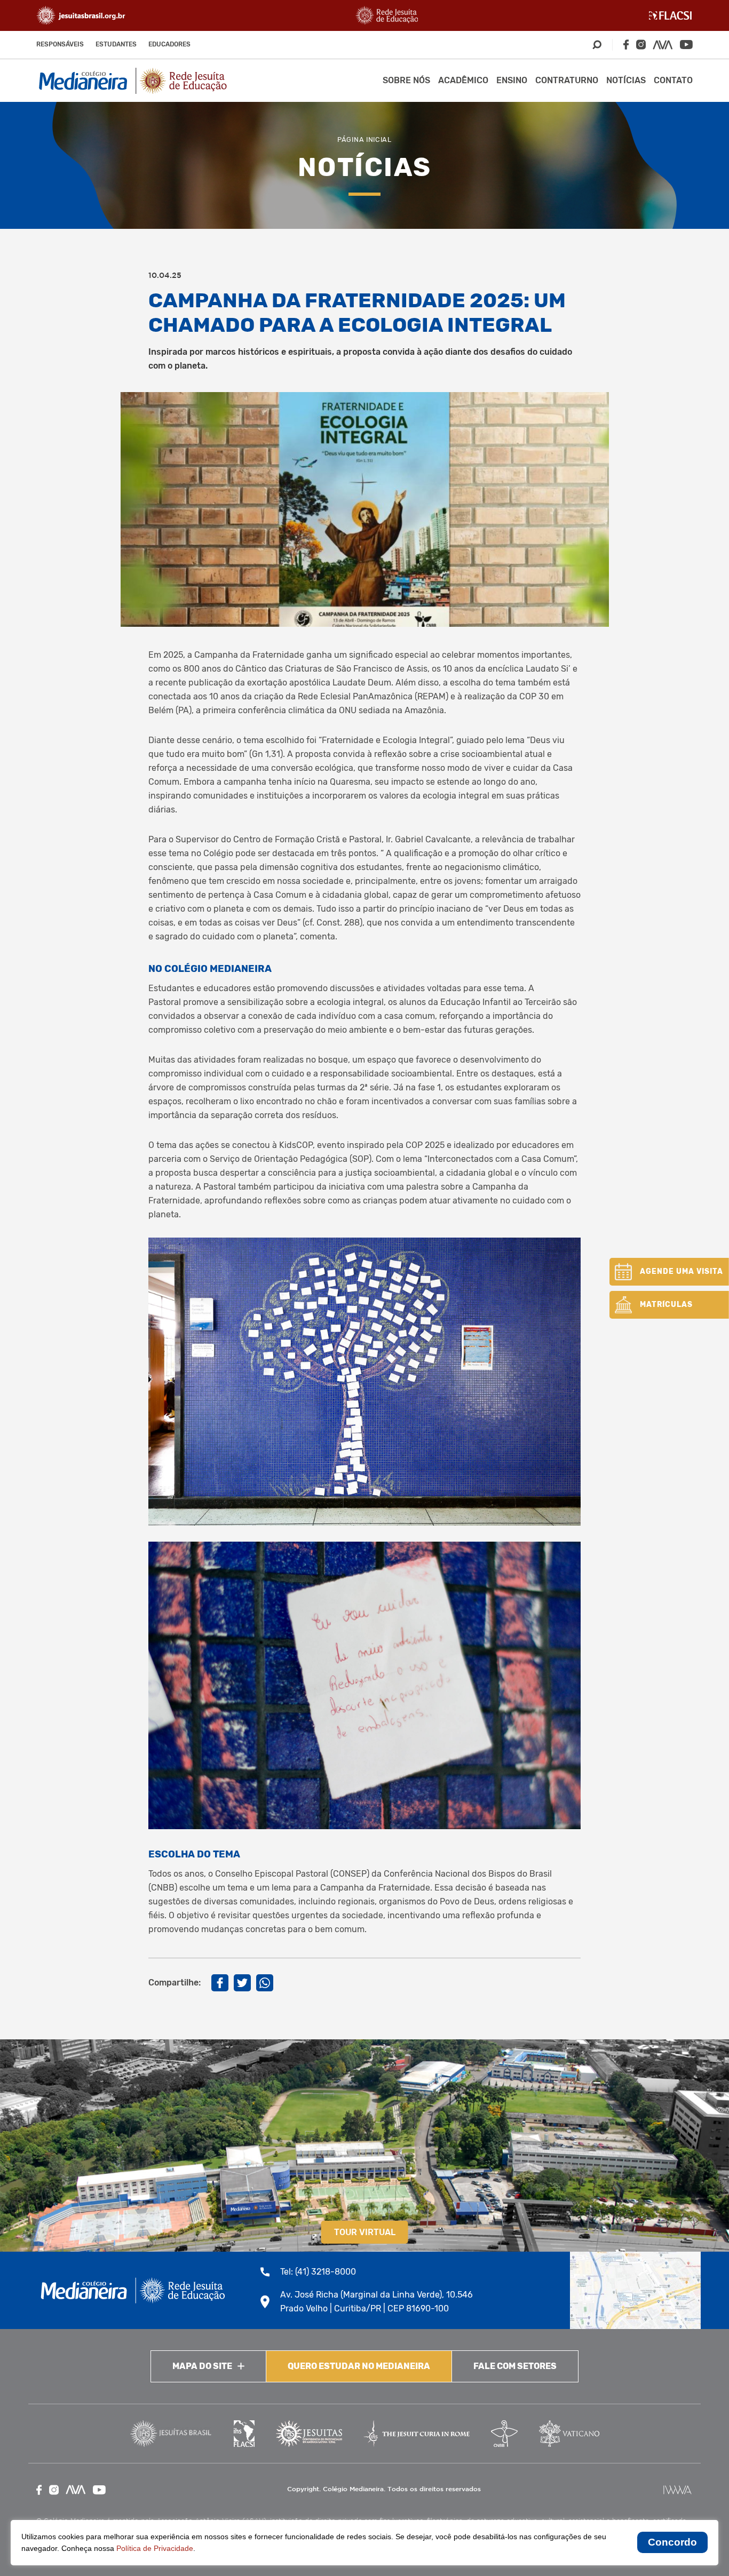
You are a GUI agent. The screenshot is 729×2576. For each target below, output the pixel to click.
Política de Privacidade (155, 2548)
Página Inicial (364, 139)
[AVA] (663, 45)
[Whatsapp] (265, 1983)
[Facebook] (626, 45)
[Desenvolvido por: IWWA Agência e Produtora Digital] (678, 2490)
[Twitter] (242, 1983)
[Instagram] (641, 45)
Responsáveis (60, 44)
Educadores (169, 44)
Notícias (626, 80)
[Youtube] (686, 45)
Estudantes (116, 44)
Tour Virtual (365, 2232)
